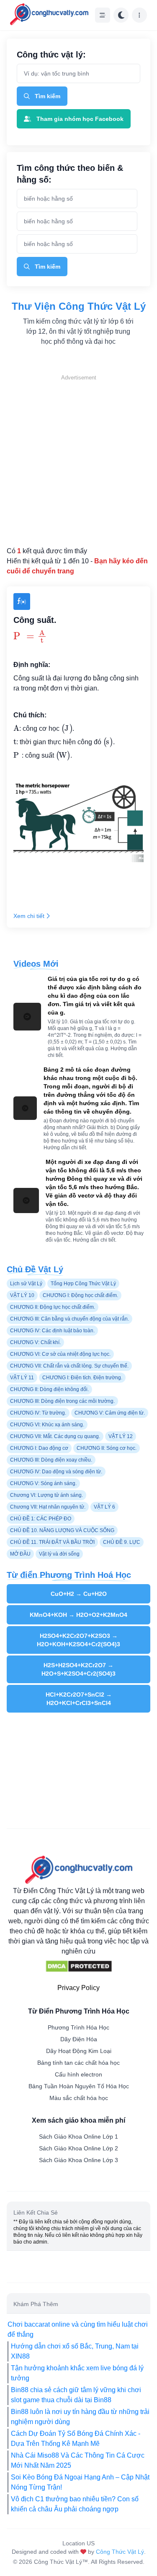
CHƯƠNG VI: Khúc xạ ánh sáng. (47, 1425)
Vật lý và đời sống (59, 1554)
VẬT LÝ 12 (121, 1436)
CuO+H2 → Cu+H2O (79, 1594)
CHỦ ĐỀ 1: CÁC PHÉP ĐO (41, 1519)
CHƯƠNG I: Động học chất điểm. (80, 1295)
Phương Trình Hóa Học (78, 2027)
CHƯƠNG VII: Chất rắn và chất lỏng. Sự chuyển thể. (69, 1366)
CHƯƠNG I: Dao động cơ (39, 1448)
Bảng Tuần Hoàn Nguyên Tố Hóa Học (79, 2086)
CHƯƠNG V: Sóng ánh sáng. (43, 1483)
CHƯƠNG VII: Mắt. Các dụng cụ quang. (55, 1436)
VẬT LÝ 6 (104, 1507)
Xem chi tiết (29, 916)
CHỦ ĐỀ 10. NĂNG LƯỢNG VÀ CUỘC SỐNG (62, 1530)
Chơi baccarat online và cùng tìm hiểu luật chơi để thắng (78, 2329)
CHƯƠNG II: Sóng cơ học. (107, 1448)
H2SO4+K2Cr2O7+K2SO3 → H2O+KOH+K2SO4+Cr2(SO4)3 (78, 1640)
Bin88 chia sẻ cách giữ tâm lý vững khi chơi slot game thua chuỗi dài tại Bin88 (76, 2395)
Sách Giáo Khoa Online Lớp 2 (78, 2148)
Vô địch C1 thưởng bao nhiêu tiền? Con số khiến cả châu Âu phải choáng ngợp (75, 2504)
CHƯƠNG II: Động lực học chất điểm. (53, 1307)
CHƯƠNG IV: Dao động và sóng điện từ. (56, 1472)
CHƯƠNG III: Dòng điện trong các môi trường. (62, 1401)
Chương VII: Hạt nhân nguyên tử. (48, 1507)
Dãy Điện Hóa (79, 2039)
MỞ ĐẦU (20, 1554)
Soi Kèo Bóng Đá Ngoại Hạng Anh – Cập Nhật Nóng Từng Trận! (80, 2482)
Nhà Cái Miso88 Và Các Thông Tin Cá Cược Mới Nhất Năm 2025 (78, 2460)
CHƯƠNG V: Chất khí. (35, 1342)
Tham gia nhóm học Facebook (80, 119)
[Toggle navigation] (103, 15)
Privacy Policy (78, 1988)
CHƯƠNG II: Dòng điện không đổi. (49, 1389)
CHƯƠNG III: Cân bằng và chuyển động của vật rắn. (69, 1319)
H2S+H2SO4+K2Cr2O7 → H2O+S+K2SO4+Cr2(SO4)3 (78, 1669)
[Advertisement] (78, 461)
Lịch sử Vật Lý (26, 1284)
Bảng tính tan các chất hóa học (78, 2063)
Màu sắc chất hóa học (79, 2098)
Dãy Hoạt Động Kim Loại (79, 2051)
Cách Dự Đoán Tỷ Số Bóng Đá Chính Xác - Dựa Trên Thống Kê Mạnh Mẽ (76, 2439)
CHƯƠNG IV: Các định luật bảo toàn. (52, 1331)
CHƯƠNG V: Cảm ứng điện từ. (110, 1413)
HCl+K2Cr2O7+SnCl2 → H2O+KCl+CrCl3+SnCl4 (79, 1699)
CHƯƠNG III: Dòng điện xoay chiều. (51, 1460)
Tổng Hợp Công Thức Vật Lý (83, 1284)
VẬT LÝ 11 (22, 1378)
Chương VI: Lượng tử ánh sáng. (46, 1495)
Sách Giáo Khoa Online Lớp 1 (78, 2137)
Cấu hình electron (78, 2074)
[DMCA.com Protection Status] (79, 1967)
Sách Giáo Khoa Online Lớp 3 (78, 2160)
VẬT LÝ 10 (22, 1295)
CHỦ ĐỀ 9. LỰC (122, 1542)
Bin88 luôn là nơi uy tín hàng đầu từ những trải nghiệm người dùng (80, 2417)
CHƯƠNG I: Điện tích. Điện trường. (82, 1378)
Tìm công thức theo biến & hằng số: (70, 174)
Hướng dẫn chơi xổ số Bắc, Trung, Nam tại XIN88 (75, 2351)
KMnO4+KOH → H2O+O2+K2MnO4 (78, 1615)
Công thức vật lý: (51, 55)
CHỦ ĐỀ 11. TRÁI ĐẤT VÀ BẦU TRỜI (52, 1542)
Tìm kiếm (48, 96)
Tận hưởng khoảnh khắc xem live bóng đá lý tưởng (77, 2373)
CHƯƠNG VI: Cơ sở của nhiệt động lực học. (60, 1354)
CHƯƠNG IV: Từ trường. (38, 1413)
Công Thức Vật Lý (120, 2552)
